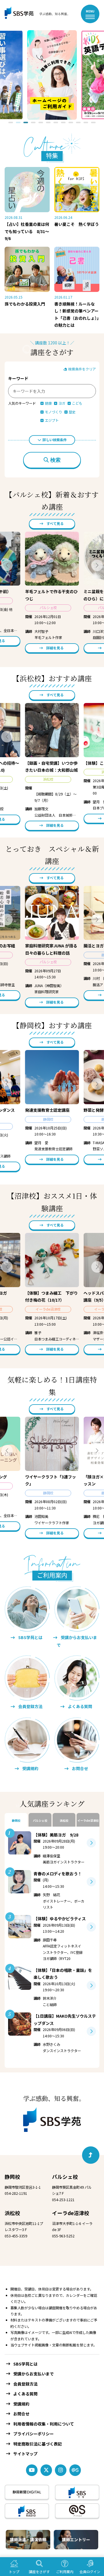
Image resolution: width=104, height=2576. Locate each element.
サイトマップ (25, 2454)
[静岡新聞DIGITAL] (27, 2492)
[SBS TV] (77, 2492)
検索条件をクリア (82, 369)
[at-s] (75, 2470)
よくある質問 (25, 2394)
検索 (55, 460)
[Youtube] (32, 2470)
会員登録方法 (25, 2384)
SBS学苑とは (25, 2364)
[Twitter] (46, 2470)
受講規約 (21, 2404)
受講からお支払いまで (34, 2374)
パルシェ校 (65, 2177)
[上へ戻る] (91, 2155)
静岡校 (12, 2177)
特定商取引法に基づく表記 (38, 2444)
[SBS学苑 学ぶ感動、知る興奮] (34, 14)
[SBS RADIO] (27, 2511)
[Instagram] (61, 2470)
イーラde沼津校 (71, 2213)
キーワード (18, 378)
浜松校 (12, 2213)
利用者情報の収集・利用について (44, 2424)
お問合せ (21, 2414)
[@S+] (77, 2511)
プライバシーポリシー (34, 2434)
